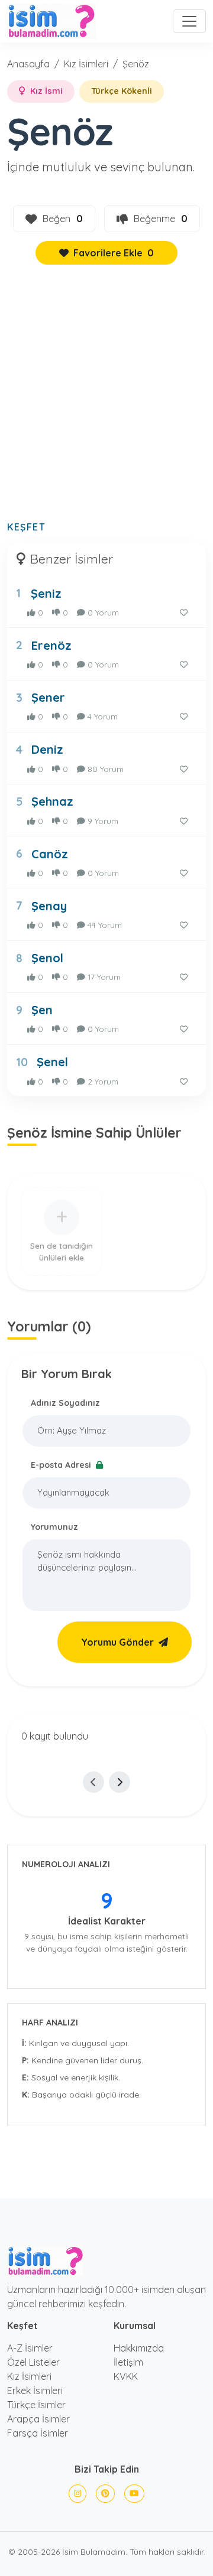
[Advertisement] (106, 399)
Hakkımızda (139, 2348)
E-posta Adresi (62, 1465)
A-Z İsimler (30, 2348)
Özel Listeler (33, 2362)
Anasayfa (28, 64)
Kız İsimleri (86, 64)
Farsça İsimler (38, 2433)
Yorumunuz (54, 1527)
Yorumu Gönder (117, 1642)
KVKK (126, 2376)
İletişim (128, 2362)
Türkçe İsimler (36, 2405)
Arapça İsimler (38, 2419)
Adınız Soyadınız (65, 1403)
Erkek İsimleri (35, 2391)
